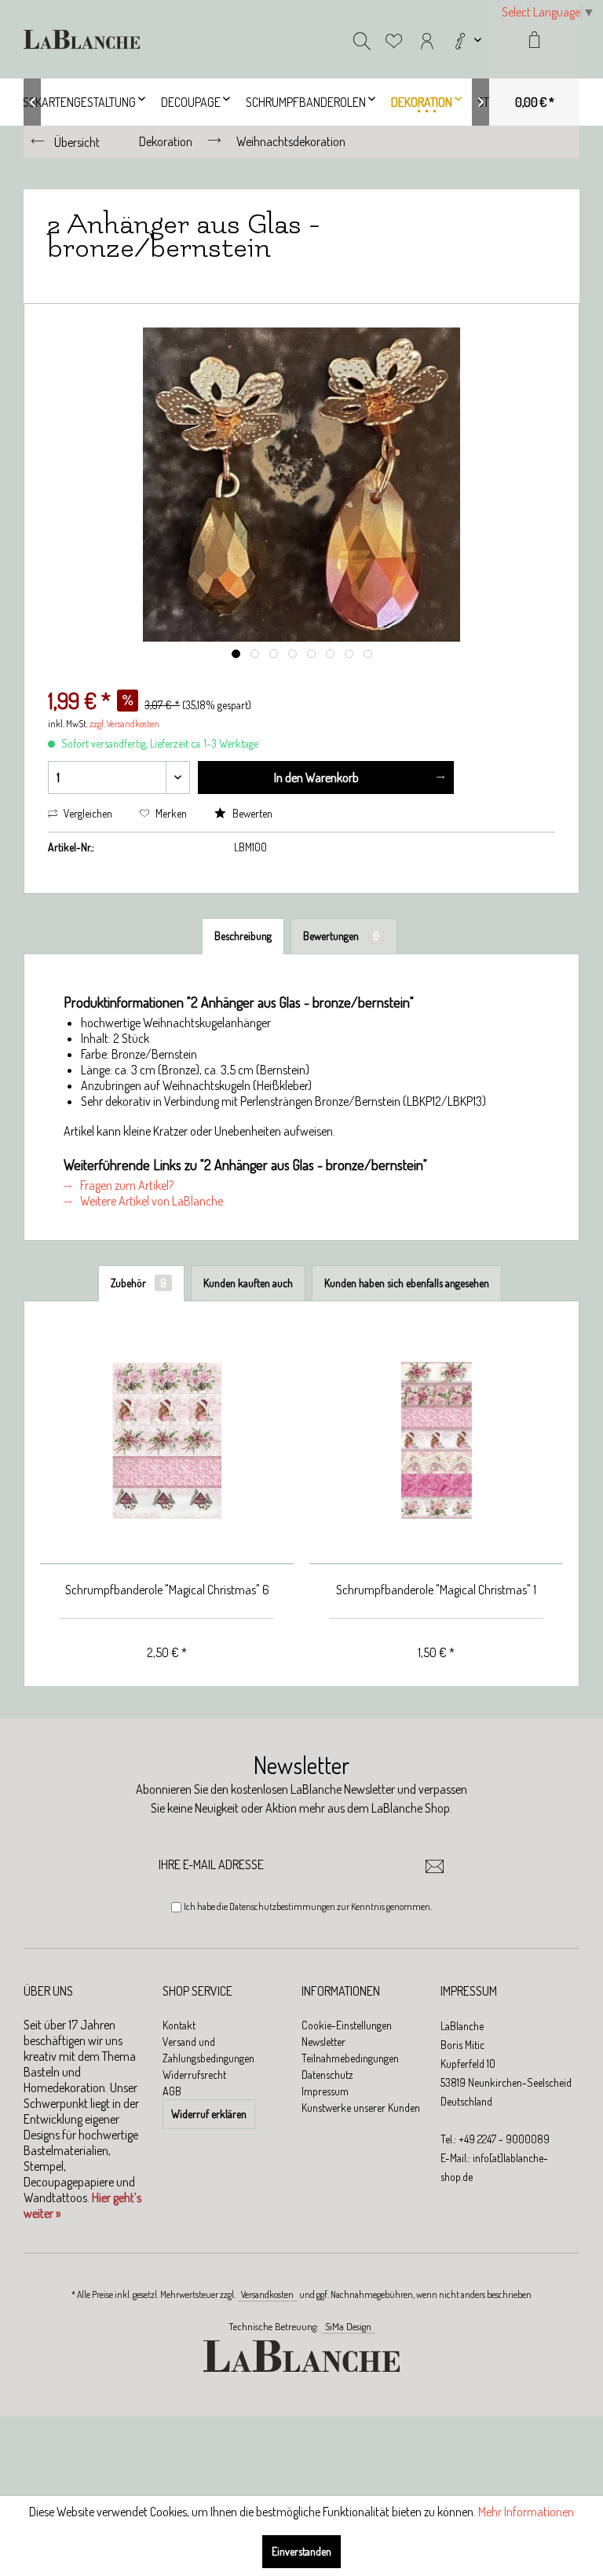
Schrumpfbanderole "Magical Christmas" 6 (167, 1590)
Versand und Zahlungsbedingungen (208, 2050)
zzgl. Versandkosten (124, 724)
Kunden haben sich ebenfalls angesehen (407, 1283)
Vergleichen (87, 813)
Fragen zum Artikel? (126, 1185)
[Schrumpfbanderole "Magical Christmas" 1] (436, 1441)
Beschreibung (243, 936)
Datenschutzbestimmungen (282, 1906)
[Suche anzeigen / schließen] (362, 39)
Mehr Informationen (526, 2512)
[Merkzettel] (394, 39)
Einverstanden (301, 2551)
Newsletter (323, 2042)
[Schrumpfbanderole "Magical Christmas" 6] (167, 1441)
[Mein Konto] (427, 39)
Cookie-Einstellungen (347, 2025)
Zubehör (139, 1283)
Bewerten (251, 813)
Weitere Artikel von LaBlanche (150, 1201)
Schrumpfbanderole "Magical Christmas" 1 (436, 1590)
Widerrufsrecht (194, 2075)
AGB (172, 2091)
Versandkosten (267, 2294)
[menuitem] (466, 39)
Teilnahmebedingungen (350, 2058)
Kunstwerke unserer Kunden (361, 2108)
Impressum (325, 2091)
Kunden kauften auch (248, 1283)
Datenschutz (327, 2075)
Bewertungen (341, 936)
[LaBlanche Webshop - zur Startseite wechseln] (82, 39)
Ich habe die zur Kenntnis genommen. (308, 1906)
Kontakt (179, 2025)
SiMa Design (348, 2326)
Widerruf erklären (209, 2114)
